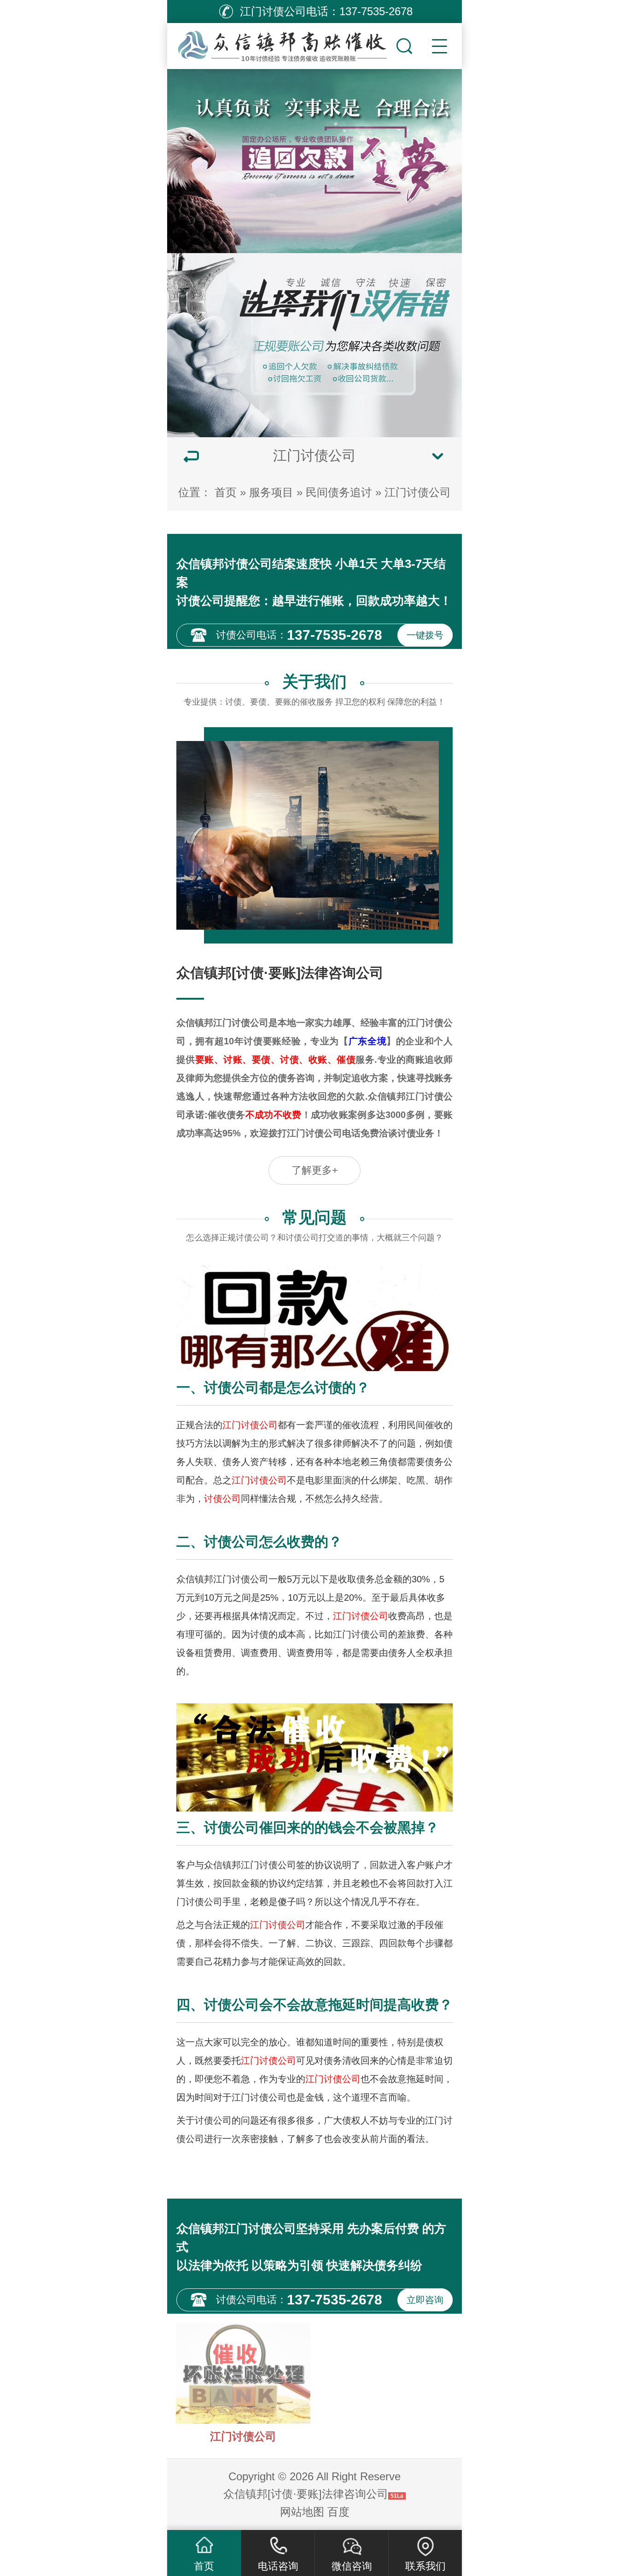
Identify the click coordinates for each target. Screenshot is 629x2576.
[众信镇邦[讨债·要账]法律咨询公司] (280, 44)
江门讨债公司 (418, 492)
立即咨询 (425, 2300)
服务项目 (271, 492)
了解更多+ (315, 1170)
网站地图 (302, 2512)
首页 (226, 492)
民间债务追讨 (339, 492)
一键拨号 (425, 635)
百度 (338, 2512)
